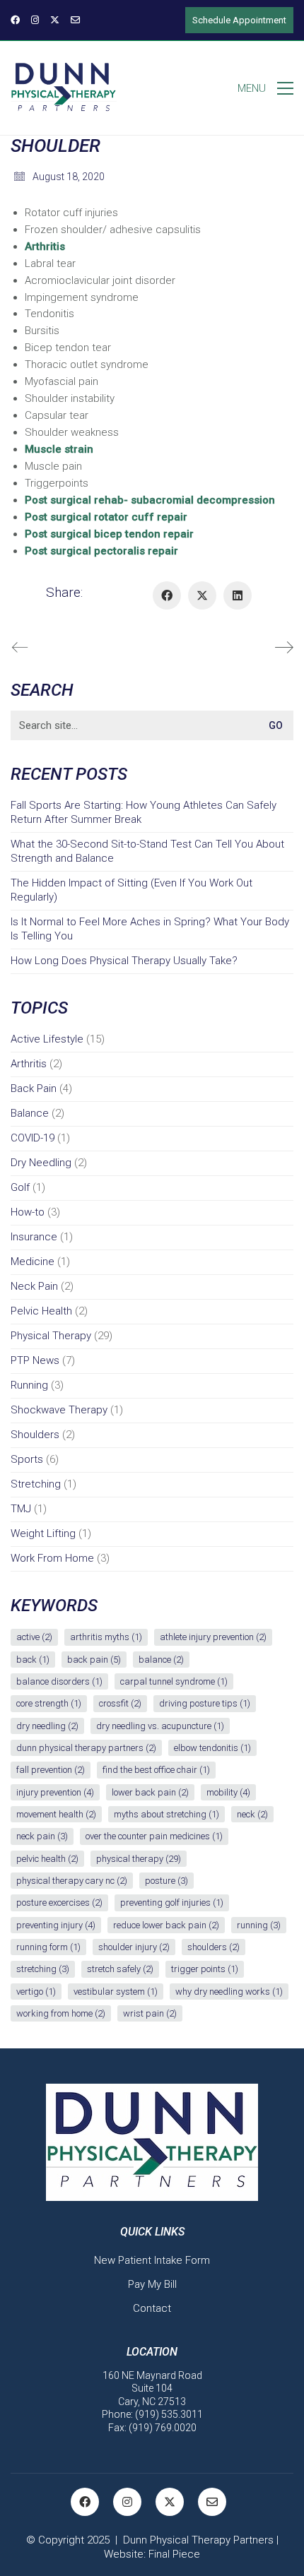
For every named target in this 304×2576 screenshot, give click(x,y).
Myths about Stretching (166, 1814)
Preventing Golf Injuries (172, 1903)
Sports (27, 1459)
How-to (28, 1212)
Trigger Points (205, 1969)
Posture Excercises (59, 1903)
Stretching (36, 1484)
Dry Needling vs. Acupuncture (160, 1726)
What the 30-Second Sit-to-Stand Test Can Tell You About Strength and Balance (147, 851)
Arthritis (45, 247)
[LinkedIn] (238, 595)
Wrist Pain (150, 2013)
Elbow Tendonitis (212, 1748)
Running (29, 1385)
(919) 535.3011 (169, 2414)
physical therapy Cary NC (72, 1881)
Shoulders (35, 1435)
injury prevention (55, 1792)
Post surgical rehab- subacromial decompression (150, 500)
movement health (56, 1814)
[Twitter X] (202, 595)
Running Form (48, 1947)
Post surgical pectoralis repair (101, 551)
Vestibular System (116, 1992)
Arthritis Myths (106, 1637)
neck (252, 1814)
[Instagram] (127, 2502)
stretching (43, 1969)
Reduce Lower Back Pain (166, 1925)
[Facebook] (167, 595)
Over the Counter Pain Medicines (154, 1836)
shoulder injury (134, 1947)
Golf (20, 1187)
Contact (152, 2308)
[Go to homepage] (64, 88)
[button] (265, 88)
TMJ (21, 1509)
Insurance (34, 1237)
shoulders (214, 1947)
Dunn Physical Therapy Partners (86, 1748)
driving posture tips (205, 1703)
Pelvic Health (41, 1311)
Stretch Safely (120, 1969)
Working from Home (61, 2013)
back (33, 1660)
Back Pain (34, 1088)
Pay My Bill (152, 2284)
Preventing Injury (56, 1925)
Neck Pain (34, 1286)
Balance (30, 1113)
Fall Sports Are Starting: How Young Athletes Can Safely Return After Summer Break (144, 812)
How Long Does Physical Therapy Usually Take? (124, 961)
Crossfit (120, 1703)
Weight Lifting (43, 1533)
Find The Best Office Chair (156, 1770)
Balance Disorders (59, 1681)
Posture (166, 1881)
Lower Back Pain (150, 1792)
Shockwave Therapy (59, 1410)
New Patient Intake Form (152, 2260)
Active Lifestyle (47, 1039)
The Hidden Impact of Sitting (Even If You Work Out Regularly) (131, 890)
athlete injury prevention (213, 1637)
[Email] (212, 2502)
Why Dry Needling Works (229, 1992)
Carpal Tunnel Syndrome (174, 1681)
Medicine (33, 1262)
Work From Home (52, 1558)
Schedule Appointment (239, 20)
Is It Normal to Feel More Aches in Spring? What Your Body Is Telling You (150, 929)
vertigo (36, 1992)
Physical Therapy (51, 1336)
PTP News (35, 1360)
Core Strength (49, 1703)
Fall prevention (51, 1770)
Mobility (228, 1792)
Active (34, 1637)
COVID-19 (33, 1138)
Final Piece (174, 2554)
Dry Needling (41, 1163)
